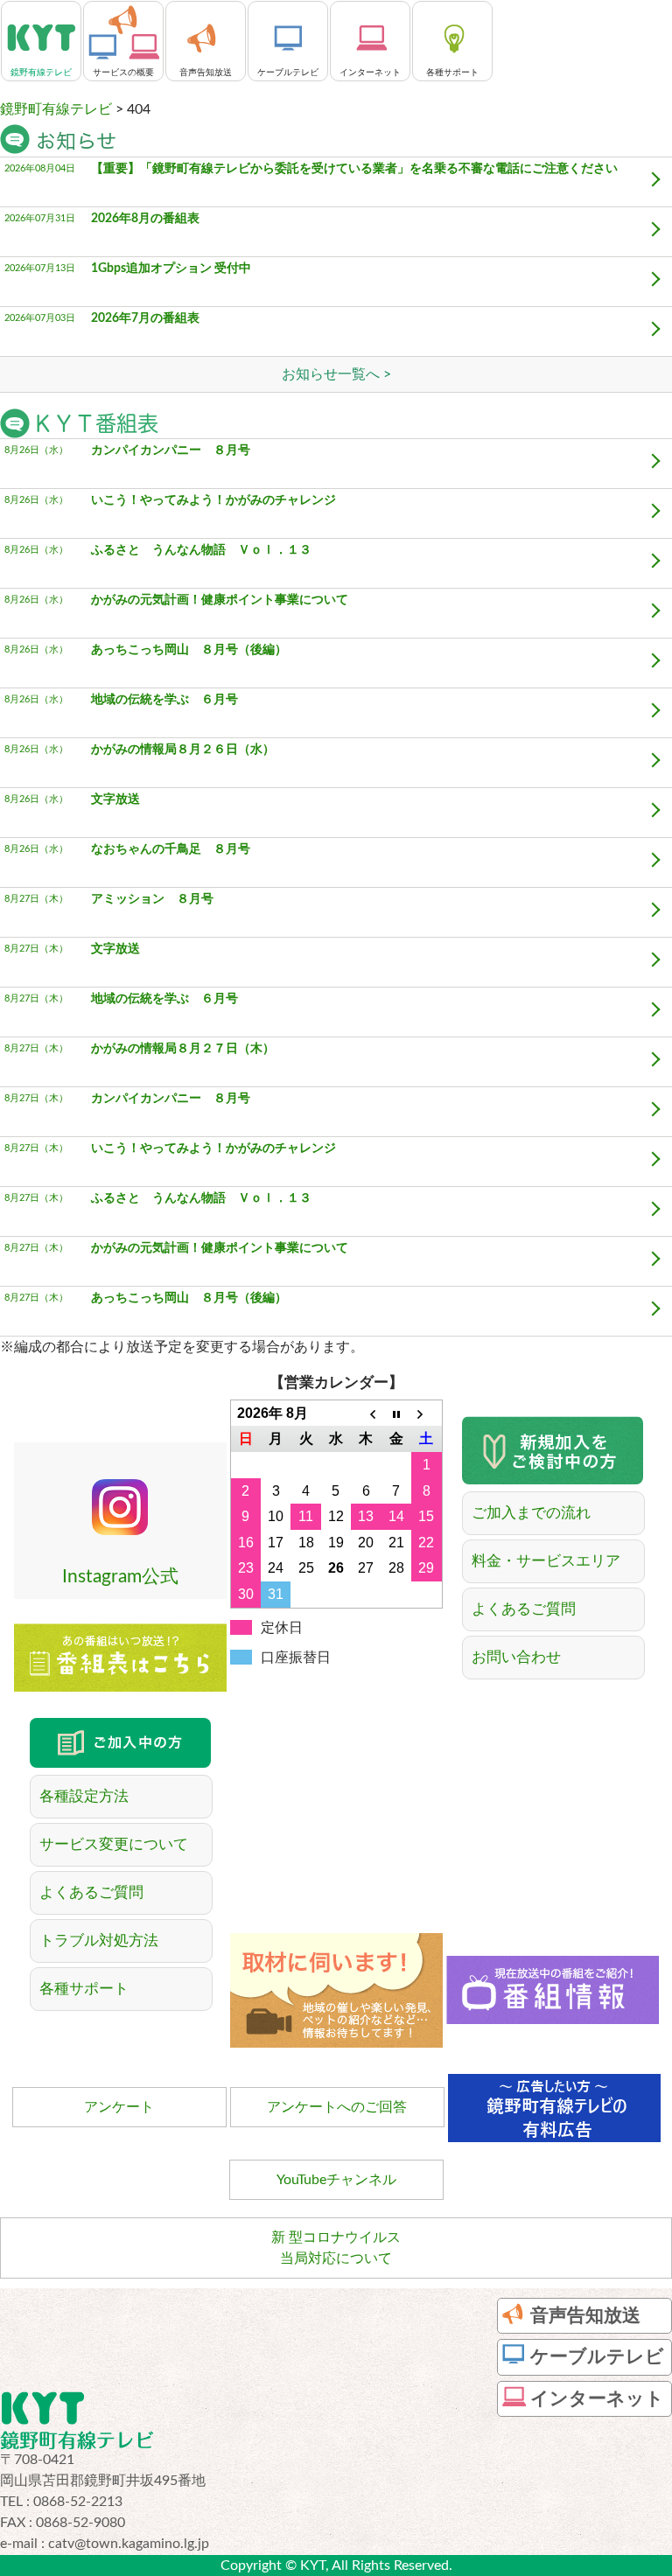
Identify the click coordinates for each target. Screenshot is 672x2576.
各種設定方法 (84, 1796)
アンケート (119, 2107)
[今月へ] (396, 1414)
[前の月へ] (366, 1414)
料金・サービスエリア (546, 1561)
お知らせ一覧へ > (336, 374)
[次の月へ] (426, 1414)
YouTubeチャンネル (336, 2180)
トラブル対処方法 (99, 1941)
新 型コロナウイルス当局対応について (336, 2248)
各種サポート (84, 1989)
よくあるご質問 (524, 1609)
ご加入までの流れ (531, 1513)
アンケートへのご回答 (337, 2107)
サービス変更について (114, 1844)
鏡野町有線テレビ (56, 109)
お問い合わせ (516, 1657)
